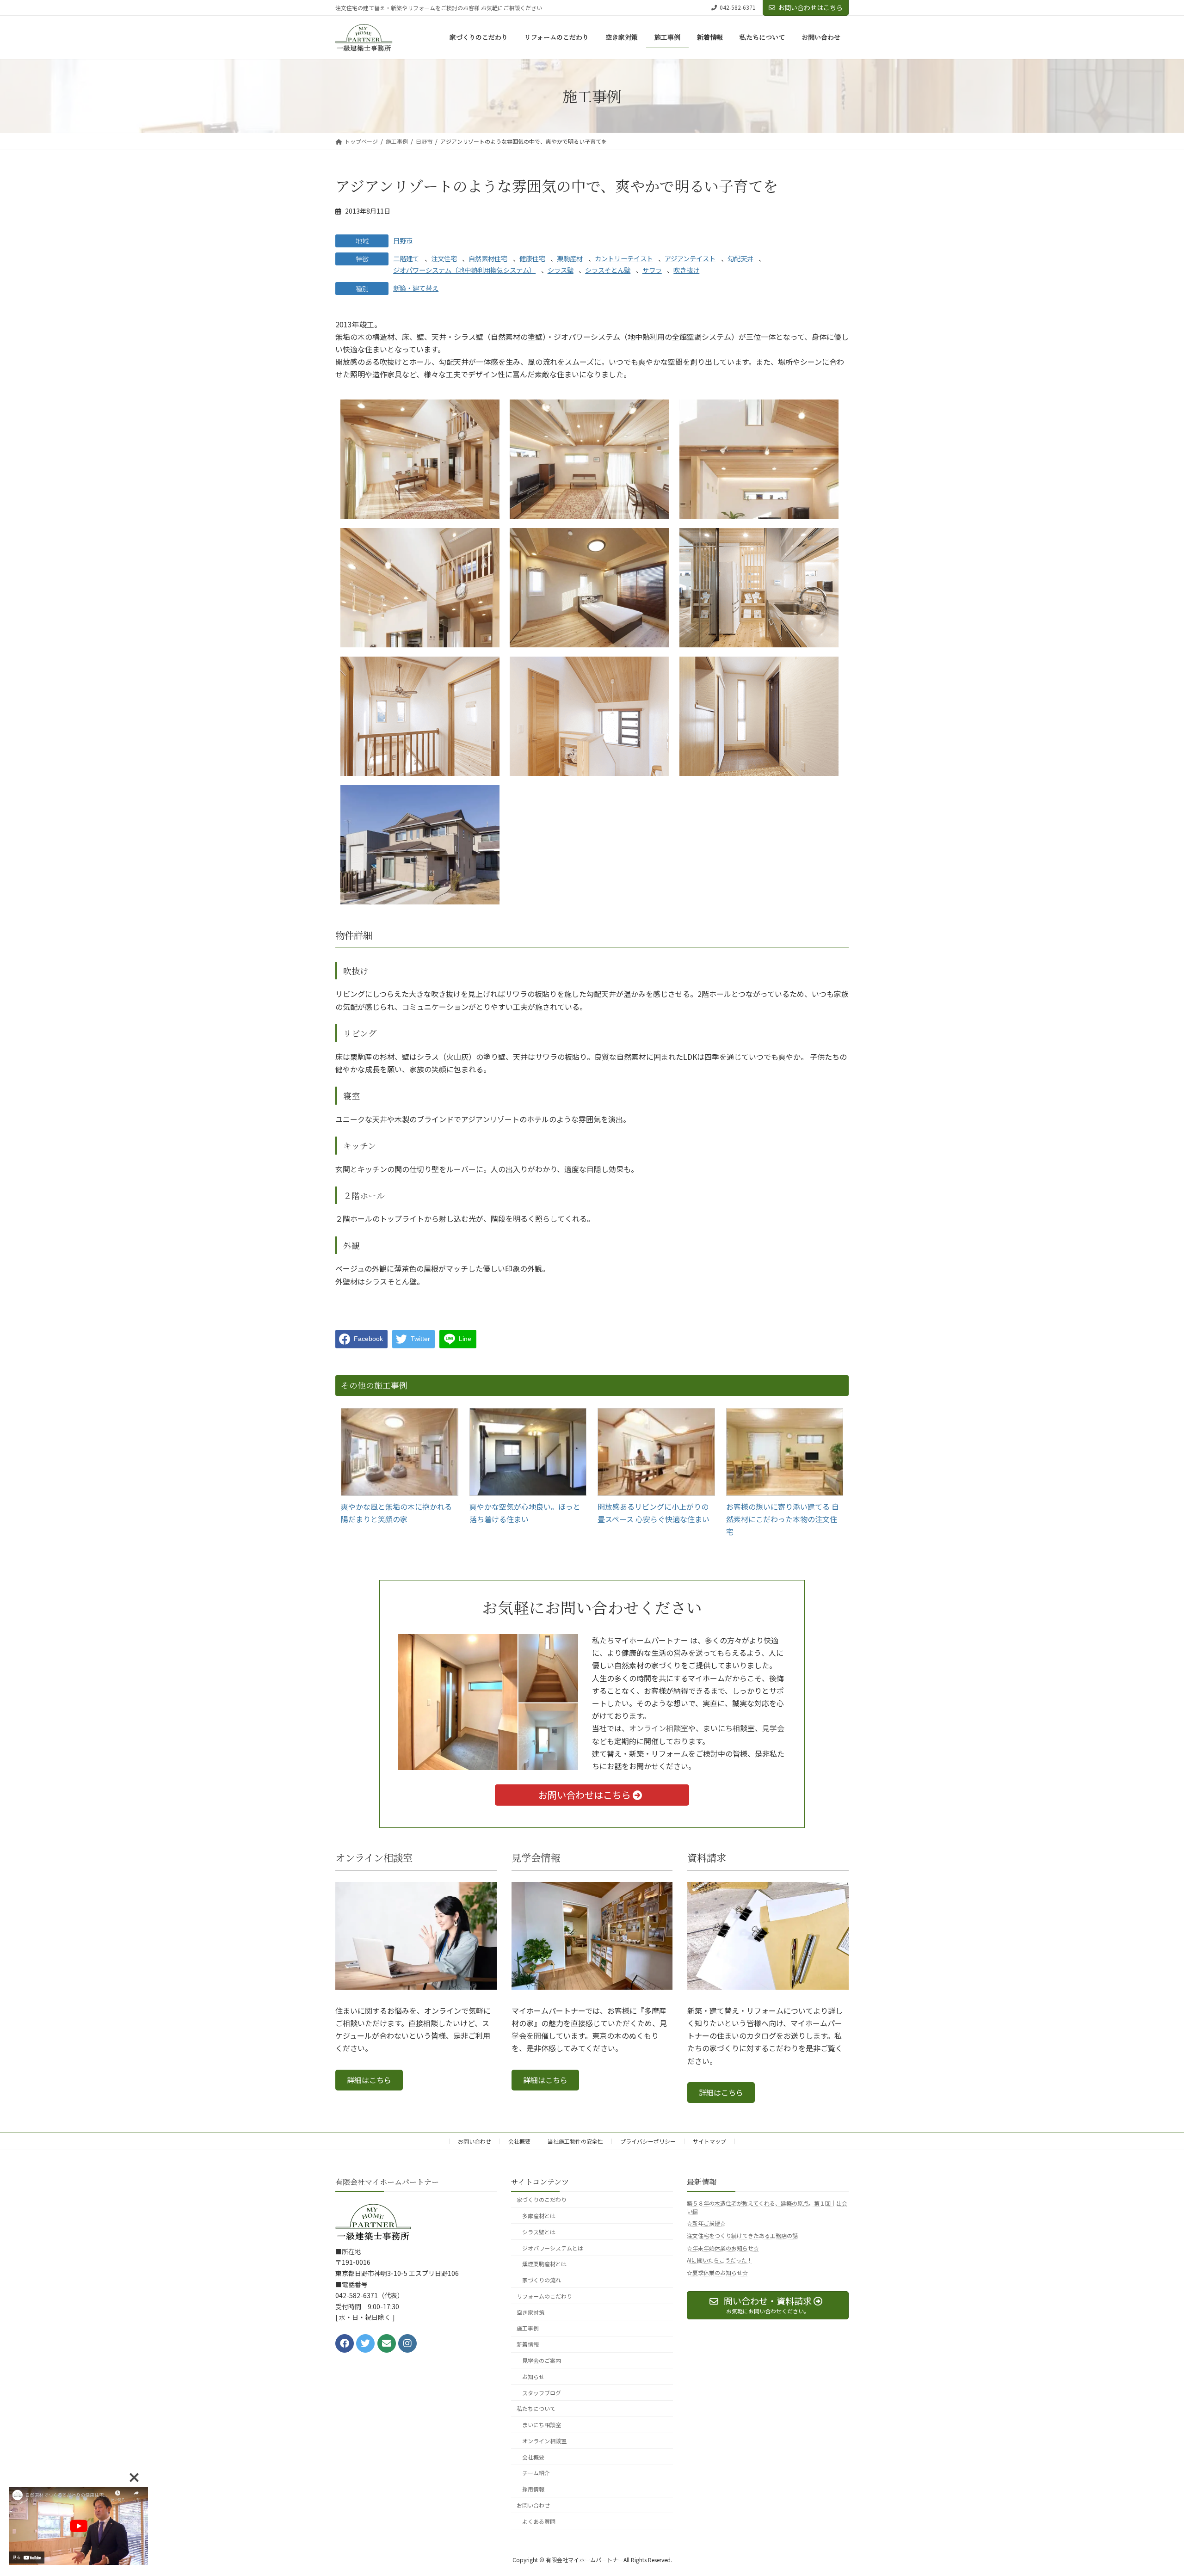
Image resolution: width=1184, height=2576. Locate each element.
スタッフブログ (542, 2393)
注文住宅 (444, 258)
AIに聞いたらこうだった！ (720, 2260)
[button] (369, 2080)
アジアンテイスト (690, 258)
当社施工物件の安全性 (575, 2141)
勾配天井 (740, 258)
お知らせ (533, 2376)
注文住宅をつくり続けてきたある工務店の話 (742, 2235)
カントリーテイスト (624, 258)
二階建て (406, 258)
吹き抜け (686, 270)
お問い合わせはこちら (810, 7)
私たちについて (536, 2408)
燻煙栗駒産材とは (544, 2264)
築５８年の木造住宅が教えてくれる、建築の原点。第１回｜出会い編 (767, 2207)
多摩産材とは (539, 2216)
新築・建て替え (416, 288)
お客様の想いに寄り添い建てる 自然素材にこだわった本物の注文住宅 (783, 1519)
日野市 (403, 240)
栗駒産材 (570, 258)
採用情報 (533, 2489)
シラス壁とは (539, 2232)
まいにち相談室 (542, 2425)
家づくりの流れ (542, 2280)
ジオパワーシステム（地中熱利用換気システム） (464, 270)
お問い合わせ (475, 2141)
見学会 (773, 1728)
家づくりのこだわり (542, 2199)
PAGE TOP (1151, 2490)
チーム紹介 (536, 2473)
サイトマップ (709, 2141)
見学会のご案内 (542, 2360)
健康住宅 (532, 258)
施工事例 (528, 2328)
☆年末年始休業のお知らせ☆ (723, 2248)
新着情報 (528, 2344)
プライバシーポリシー (648, 2141)
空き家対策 (530, 2312)
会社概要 (519, 2141)
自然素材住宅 (488, 258)
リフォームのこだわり (544, 2296)
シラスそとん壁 (608, 270)
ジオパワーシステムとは (553, 2247)
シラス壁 (561, 270)
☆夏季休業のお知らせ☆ (717, 2272)
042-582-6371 (738, 7)
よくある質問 (539, 2521)
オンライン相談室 (659, 1728)
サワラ (652, 270)
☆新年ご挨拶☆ (706, 2223)
